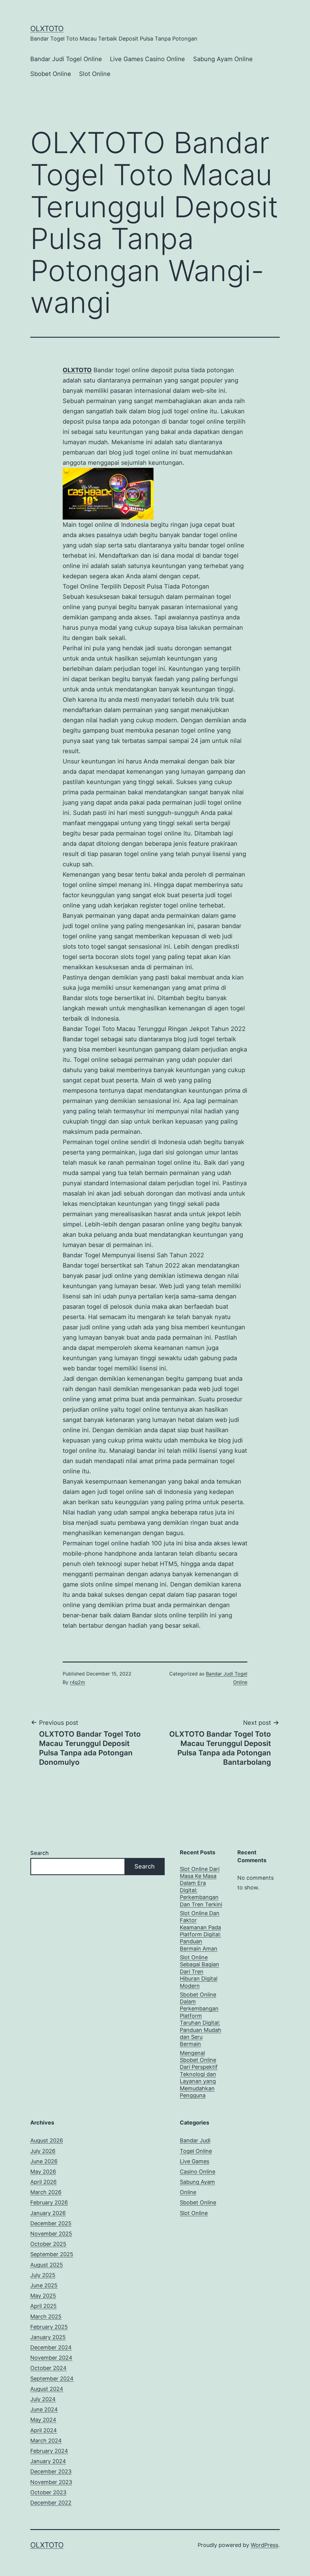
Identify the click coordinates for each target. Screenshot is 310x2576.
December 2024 (51, 2347)
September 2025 (52, 2254)
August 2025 (47, 2265)
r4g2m (77, 1682)
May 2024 (43, 2420)
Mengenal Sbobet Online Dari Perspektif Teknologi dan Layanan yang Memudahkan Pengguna (199, 2074)
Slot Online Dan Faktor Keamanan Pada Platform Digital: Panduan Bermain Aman (200, 1931)
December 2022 (51, 2503)
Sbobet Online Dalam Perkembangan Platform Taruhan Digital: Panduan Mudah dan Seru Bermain (201, 2019)
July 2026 (43, 2151)
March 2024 (46, 2441)
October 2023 (48, 2492)
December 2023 (51, 2471)
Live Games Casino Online (147, 59)
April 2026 (43, 2182)
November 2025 (51, 2234)
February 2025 (49, 2327)
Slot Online (95, 74)
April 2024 (44, 2430)
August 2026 (47, 2140)
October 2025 (48, 2244)
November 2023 (51, 2482)
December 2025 (51, 2223)
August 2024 (47, 2389)
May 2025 (43, 2296)
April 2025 (43, 2306)
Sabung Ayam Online (223, 59)
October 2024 (48, 2368)
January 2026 (48, 2213)
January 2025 (48, 2337)
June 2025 (44, 2285)
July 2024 (43, 2399)
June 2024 (44, 2409)
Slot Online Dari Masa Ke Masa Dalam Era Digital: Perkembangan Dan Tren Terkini (201, 1887)
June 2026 (44, 2161)
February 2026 (49, 2202)
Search (40, 1853)
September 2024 (52, 2379)
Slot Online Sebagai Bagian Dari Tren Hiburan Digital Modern (200, 1972)
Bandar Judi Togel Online (66, 59)
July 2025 (43, 2275)
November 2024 (51, 2358)
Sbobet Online (51, 74)
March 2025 (46, 2317)
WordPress (264, 2545)
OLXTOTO (47, 29)
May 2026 (43, 2172)
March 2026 (46, 2192)
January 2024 (48, 2461)
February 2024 (49, 2451)
